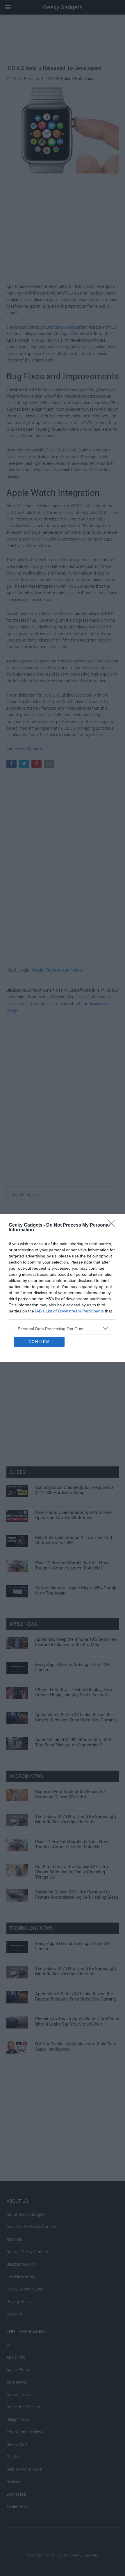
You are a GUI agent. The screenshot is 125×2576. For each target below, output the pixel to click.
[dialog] (63, 1288)
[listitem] (63, 1280)
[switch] (103, 1293)
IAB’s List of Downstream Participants (69, 1263)
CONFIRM (39, 1390)
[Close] (114, 1177)
